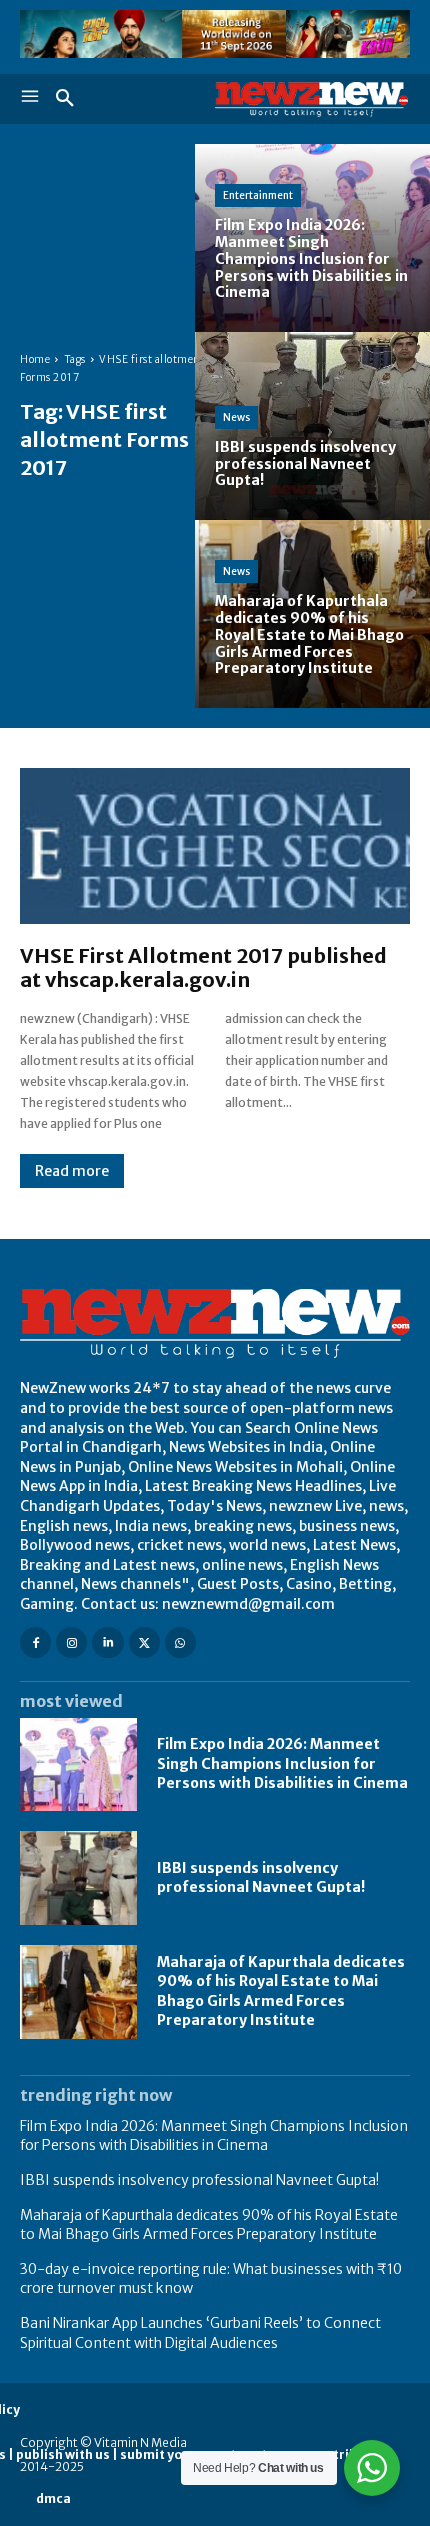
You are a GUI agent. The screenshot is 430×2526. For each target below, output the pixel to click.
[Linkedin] (107, 1642)
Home (35, 359)
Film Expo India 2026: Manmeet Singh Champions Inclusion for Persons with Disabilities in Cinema (282, 1763)
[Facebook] (35, 1642)
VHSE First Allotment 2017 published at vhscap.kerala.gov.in (203, 967)
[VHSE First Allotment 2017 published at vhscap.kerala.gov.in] (215, 846)
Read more (72, 1171)
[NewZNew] (312, 99)
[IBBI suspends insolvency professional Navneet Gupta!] (312, 426)
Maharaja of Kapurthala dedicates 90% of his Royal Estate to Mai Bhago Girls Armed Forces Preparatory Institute (281, 1991)
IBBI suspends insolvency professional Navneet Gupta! (261, 1878)
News (236, 417)
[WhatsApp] (180, 1642)
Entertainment (258, 195)
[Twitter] (144, 1642)
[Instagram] (71, 1642)
